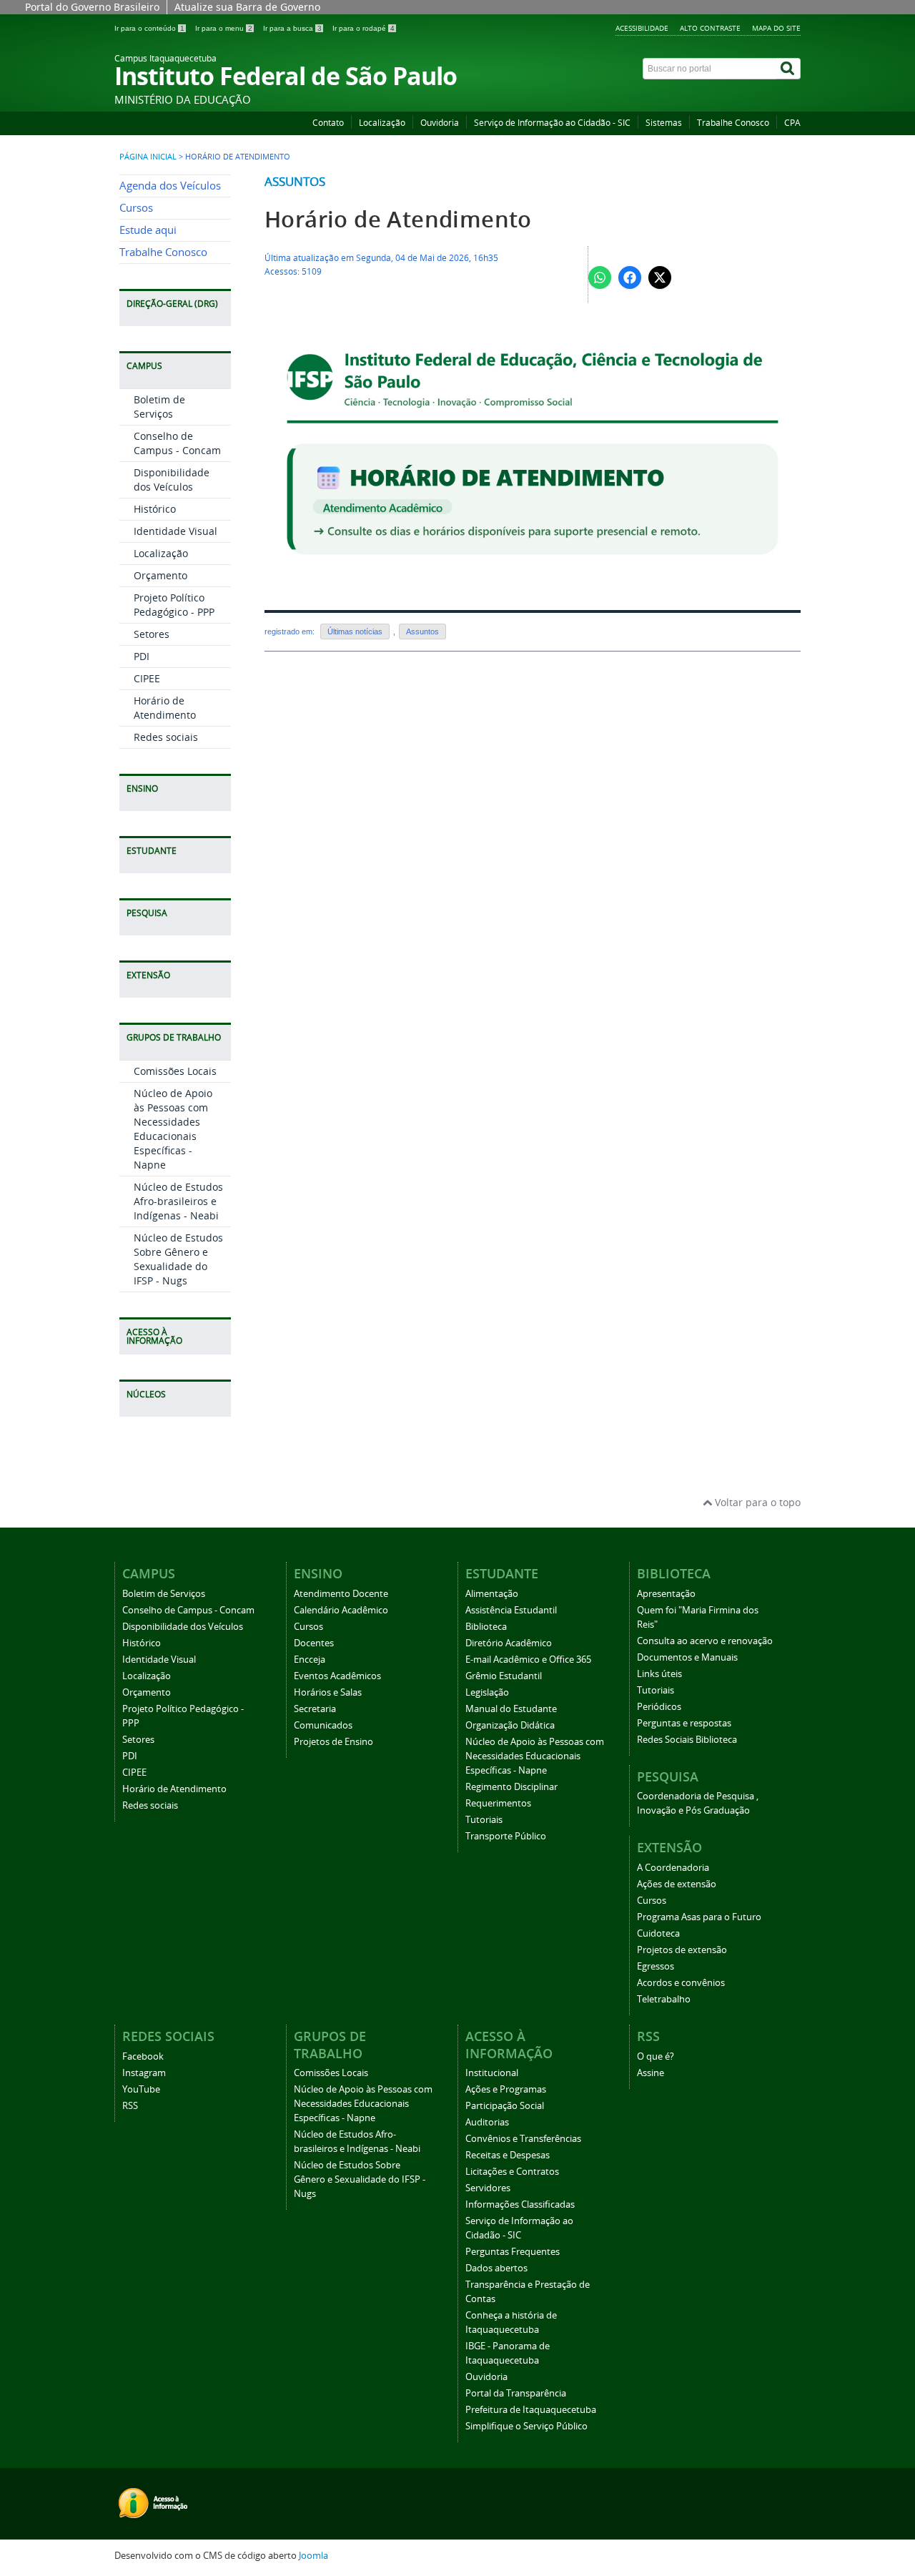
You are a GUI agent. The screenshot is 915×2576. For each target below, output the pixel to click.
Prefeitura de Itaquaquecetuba (531, 2410)
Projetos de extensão (682, 1950)
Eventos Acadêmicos (337, 1676)
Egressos (656, 1966)
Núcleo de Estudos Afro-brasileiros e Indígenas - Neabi (178, 1201)
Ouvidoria (440, 123)
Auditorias (487, 2122)
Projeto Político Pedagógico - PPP (174, 605)
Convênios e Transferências (523, 2139)
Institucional (492, 2073)
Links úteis (659, 1674)
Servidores (488, 2188)
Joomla (313, 2556)
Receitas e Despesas (508, 2155)
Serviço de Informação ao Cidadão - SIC (552, 123)
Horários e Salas (328, 1692)
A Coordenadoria (673, 1868)
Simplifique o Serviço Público (526, 2426)
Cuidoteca (658, 1933)
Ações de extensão (677, 1884)
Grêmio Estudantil (504, 1676)
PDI (142, 656)
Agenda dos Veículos (170, 186)
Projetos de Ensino (333, 1742)
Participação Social (505, 2106)
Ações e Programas (506, 2089)
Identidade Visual (175, 531)
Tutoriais (484, 1820)
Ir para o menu (224, 28)
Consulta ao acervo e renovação (705, 1641)
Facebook (143, 2056)
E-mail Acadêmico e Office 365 (528, 1660)
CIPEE (147, 678)
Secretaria (315, 1709)
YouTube (141, 2089)
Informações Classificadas (520, 2204)
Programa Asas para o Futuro (699, 1917)
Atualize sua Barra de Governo (247, 7)
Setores (152, 634)
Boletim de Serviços (159, 407)
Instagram (144, 2073)
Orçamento (160, 575)
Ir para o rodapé (363, 28)
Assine (651, 2073)
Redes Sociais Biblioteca (687, 1740)
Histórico (155, 509)
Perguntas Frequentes (513, 2252)
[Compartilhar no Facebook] (630, 277)
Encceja (310, 1660)
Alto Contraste (710, 28)
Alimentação (492, 1594)
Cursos (136, 208)
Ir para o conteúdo (149, 28)
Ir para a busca (292, 28)
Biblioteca (486, 1627)
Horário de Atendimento (165, 708)
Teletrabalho (664, 1999)
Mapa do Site (776, 28)
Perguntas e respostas (684, 1723)
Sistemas (664, 123)
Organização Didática (510, 1725)
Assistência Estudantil (511, 1610)
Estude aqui (148, 230)
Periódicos (659, 1707)
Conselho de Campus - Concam (177, 443)
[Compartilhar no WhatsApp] (600, 277)
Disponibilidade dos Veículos (172, 480)
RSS (130, 2106)
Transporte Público (506, 1836)
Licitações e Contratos (512, 2172)
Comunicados (323, 1725)
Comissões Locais (175, 1071)
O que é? (656, 2056)
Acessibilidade (642, 28)
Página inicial (148, 157)
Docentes (314, 1643)
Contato (328, 123)
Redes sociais (166, 737)
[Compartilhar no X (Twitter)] (660, 277)
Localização (382, 123)
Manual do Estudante (511, 1709)
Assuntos (295, 181)
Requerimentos (498, 1803)
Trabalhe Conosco (733, 123)
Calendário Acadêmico (341, 1610)
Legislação (487, 1692)
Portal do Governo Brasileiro (92, 7)
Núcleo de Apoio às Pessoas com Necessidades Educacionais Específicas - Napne (173, 1129)
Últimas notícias (355, 631)
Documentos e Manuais (687, 1657)
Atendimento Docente (341, 1594)
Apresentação (666, 1594)
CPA (792, 123)
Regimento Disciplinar (511, 1787)
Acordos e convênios (681, 1983)
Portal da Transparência (516, 2393)
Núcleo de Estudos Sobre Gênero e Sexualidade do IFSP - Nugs (178, 1259)
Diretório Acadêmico (509, 1643)
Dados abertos (496, 2268)
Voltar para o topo (756, 1502)
